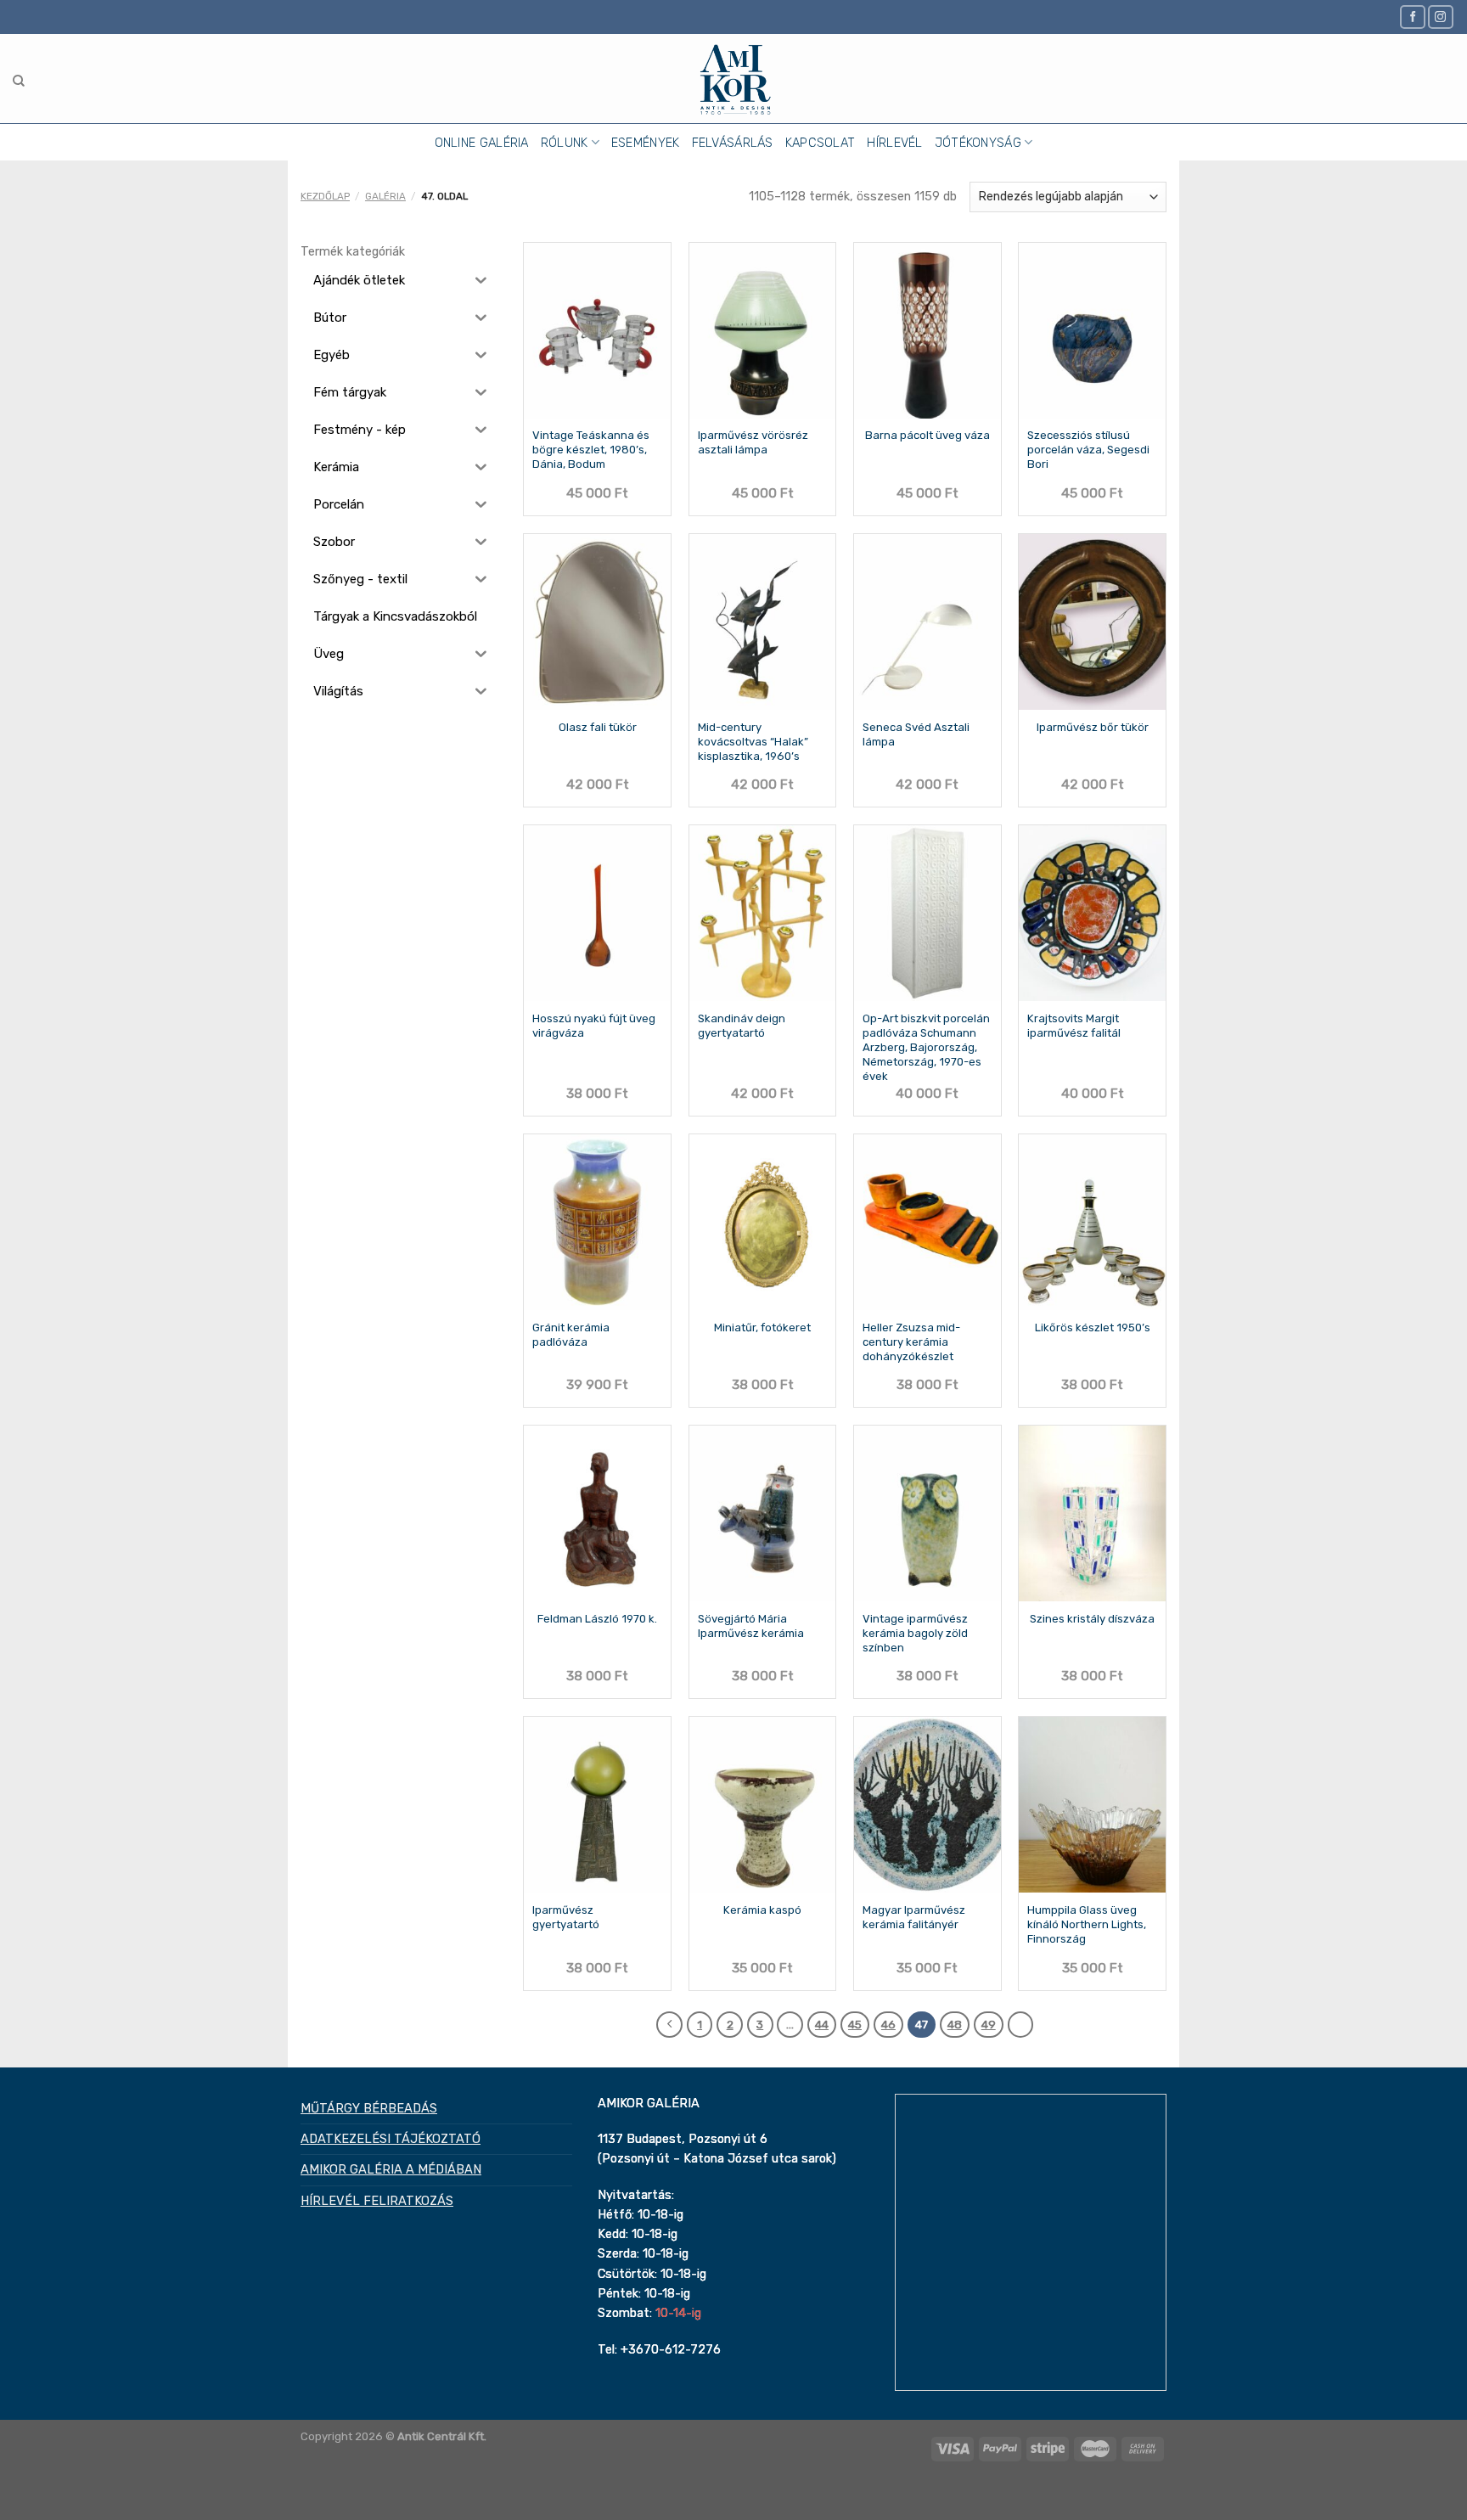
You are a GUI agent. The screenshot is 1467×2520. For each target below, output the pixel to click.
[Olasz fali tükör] (597, 622)
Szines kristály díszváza (1092, 1619)
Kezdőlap (325, 196)
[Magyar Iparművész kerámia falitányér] (927, 1805)
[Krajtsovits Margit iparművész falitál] (1092, 913)
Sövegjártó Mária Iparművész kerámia (751, 1626)
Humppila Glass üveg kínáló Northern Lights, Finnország (1087, 1924)
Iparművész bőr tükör (1093, 727)
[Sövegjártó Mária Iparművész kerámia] (763, 1513)
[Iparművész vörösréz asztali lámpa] (763, 331)
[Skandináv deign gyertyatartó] (763, 913)
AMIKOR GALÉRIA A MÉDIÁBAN (391, 2169)
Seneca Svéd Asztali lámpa (916, 734)
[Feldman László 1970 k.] (597, 1513)
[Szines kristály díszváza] (1092, 1513)
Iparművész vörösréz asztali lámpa (753, 442)
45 (855, 2024)
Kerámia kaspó (762, 1910)
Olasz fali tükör (598, 727)
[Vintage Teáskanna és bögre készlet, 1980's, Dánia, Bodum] (597, 331)
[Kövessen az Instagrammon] (1441, 17)
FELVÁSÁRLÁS (733, 143)
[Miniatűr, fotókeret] (763, 1222)
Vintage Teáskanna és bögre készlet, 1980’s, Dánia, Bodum (591, 450)
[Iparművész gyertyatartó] (597, 1805)
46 (888, 2024)
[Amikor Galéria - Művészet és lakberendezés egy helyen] (734, 79)
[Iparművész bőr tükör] (1092, 622)
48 (955, 2024)
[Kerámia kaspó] (763, 1805)
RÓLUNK (565, 143)
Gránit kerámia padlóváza (571, 1335)
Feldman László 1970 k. (597, 1619)
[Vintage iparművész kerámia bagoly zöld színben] (927, 1513)
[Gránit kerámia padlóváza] (597, 1222)
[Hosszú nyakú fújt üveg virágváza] (597, 913)
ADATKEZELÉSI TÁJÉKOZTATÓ (391, 2139)
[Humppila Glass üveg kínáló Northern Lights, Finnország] (1092, 1805)
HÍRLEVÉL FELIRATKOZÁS (377, 2201)
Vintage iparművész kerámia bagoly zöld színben (915, 1633)
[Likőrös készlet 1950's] (1092, 1222)
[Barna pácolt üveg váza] (927, 331)
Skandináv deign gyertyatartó (742, 1026)
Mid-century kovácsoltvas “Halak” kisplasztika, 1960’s (753, 742)
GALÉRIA (385, 196)
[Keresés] (19, 81)
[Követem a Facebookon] (1413, 17)
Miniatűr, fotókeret (762, 1327)
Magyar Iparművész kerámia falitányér (914, 1917)
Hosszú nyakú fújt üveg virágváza (594, 1026)
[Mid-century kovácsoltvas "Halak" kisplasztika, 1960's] (763, 622)
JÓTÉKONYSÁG (978, 143)
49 (989, 2024)
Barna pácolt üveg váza (927, 435)
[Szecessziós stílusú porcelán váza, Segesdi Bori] (1092, 331)
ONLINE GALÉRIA (482, 143)
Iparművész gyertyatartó (566, 1917)
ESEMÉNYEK (646, 143)
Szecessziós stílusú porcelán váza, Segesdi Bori (1088, 450)
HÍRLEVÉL (894, 143)
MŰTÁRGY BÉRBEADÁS (369, 2108)
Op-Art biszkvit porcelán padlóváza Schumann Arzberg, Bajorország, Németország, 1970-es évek (926, 1047)
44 (822, 2024)
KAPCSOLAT (821, 143)
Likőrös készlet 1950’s (1093, 1327)
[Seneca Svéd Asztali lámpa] (927, 622)
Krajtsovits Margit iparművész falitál (1074, 1026)
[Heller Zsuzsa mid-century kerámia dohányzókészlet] (927, 1222)
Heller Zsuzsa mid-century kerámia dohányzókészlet (911, 1342)
